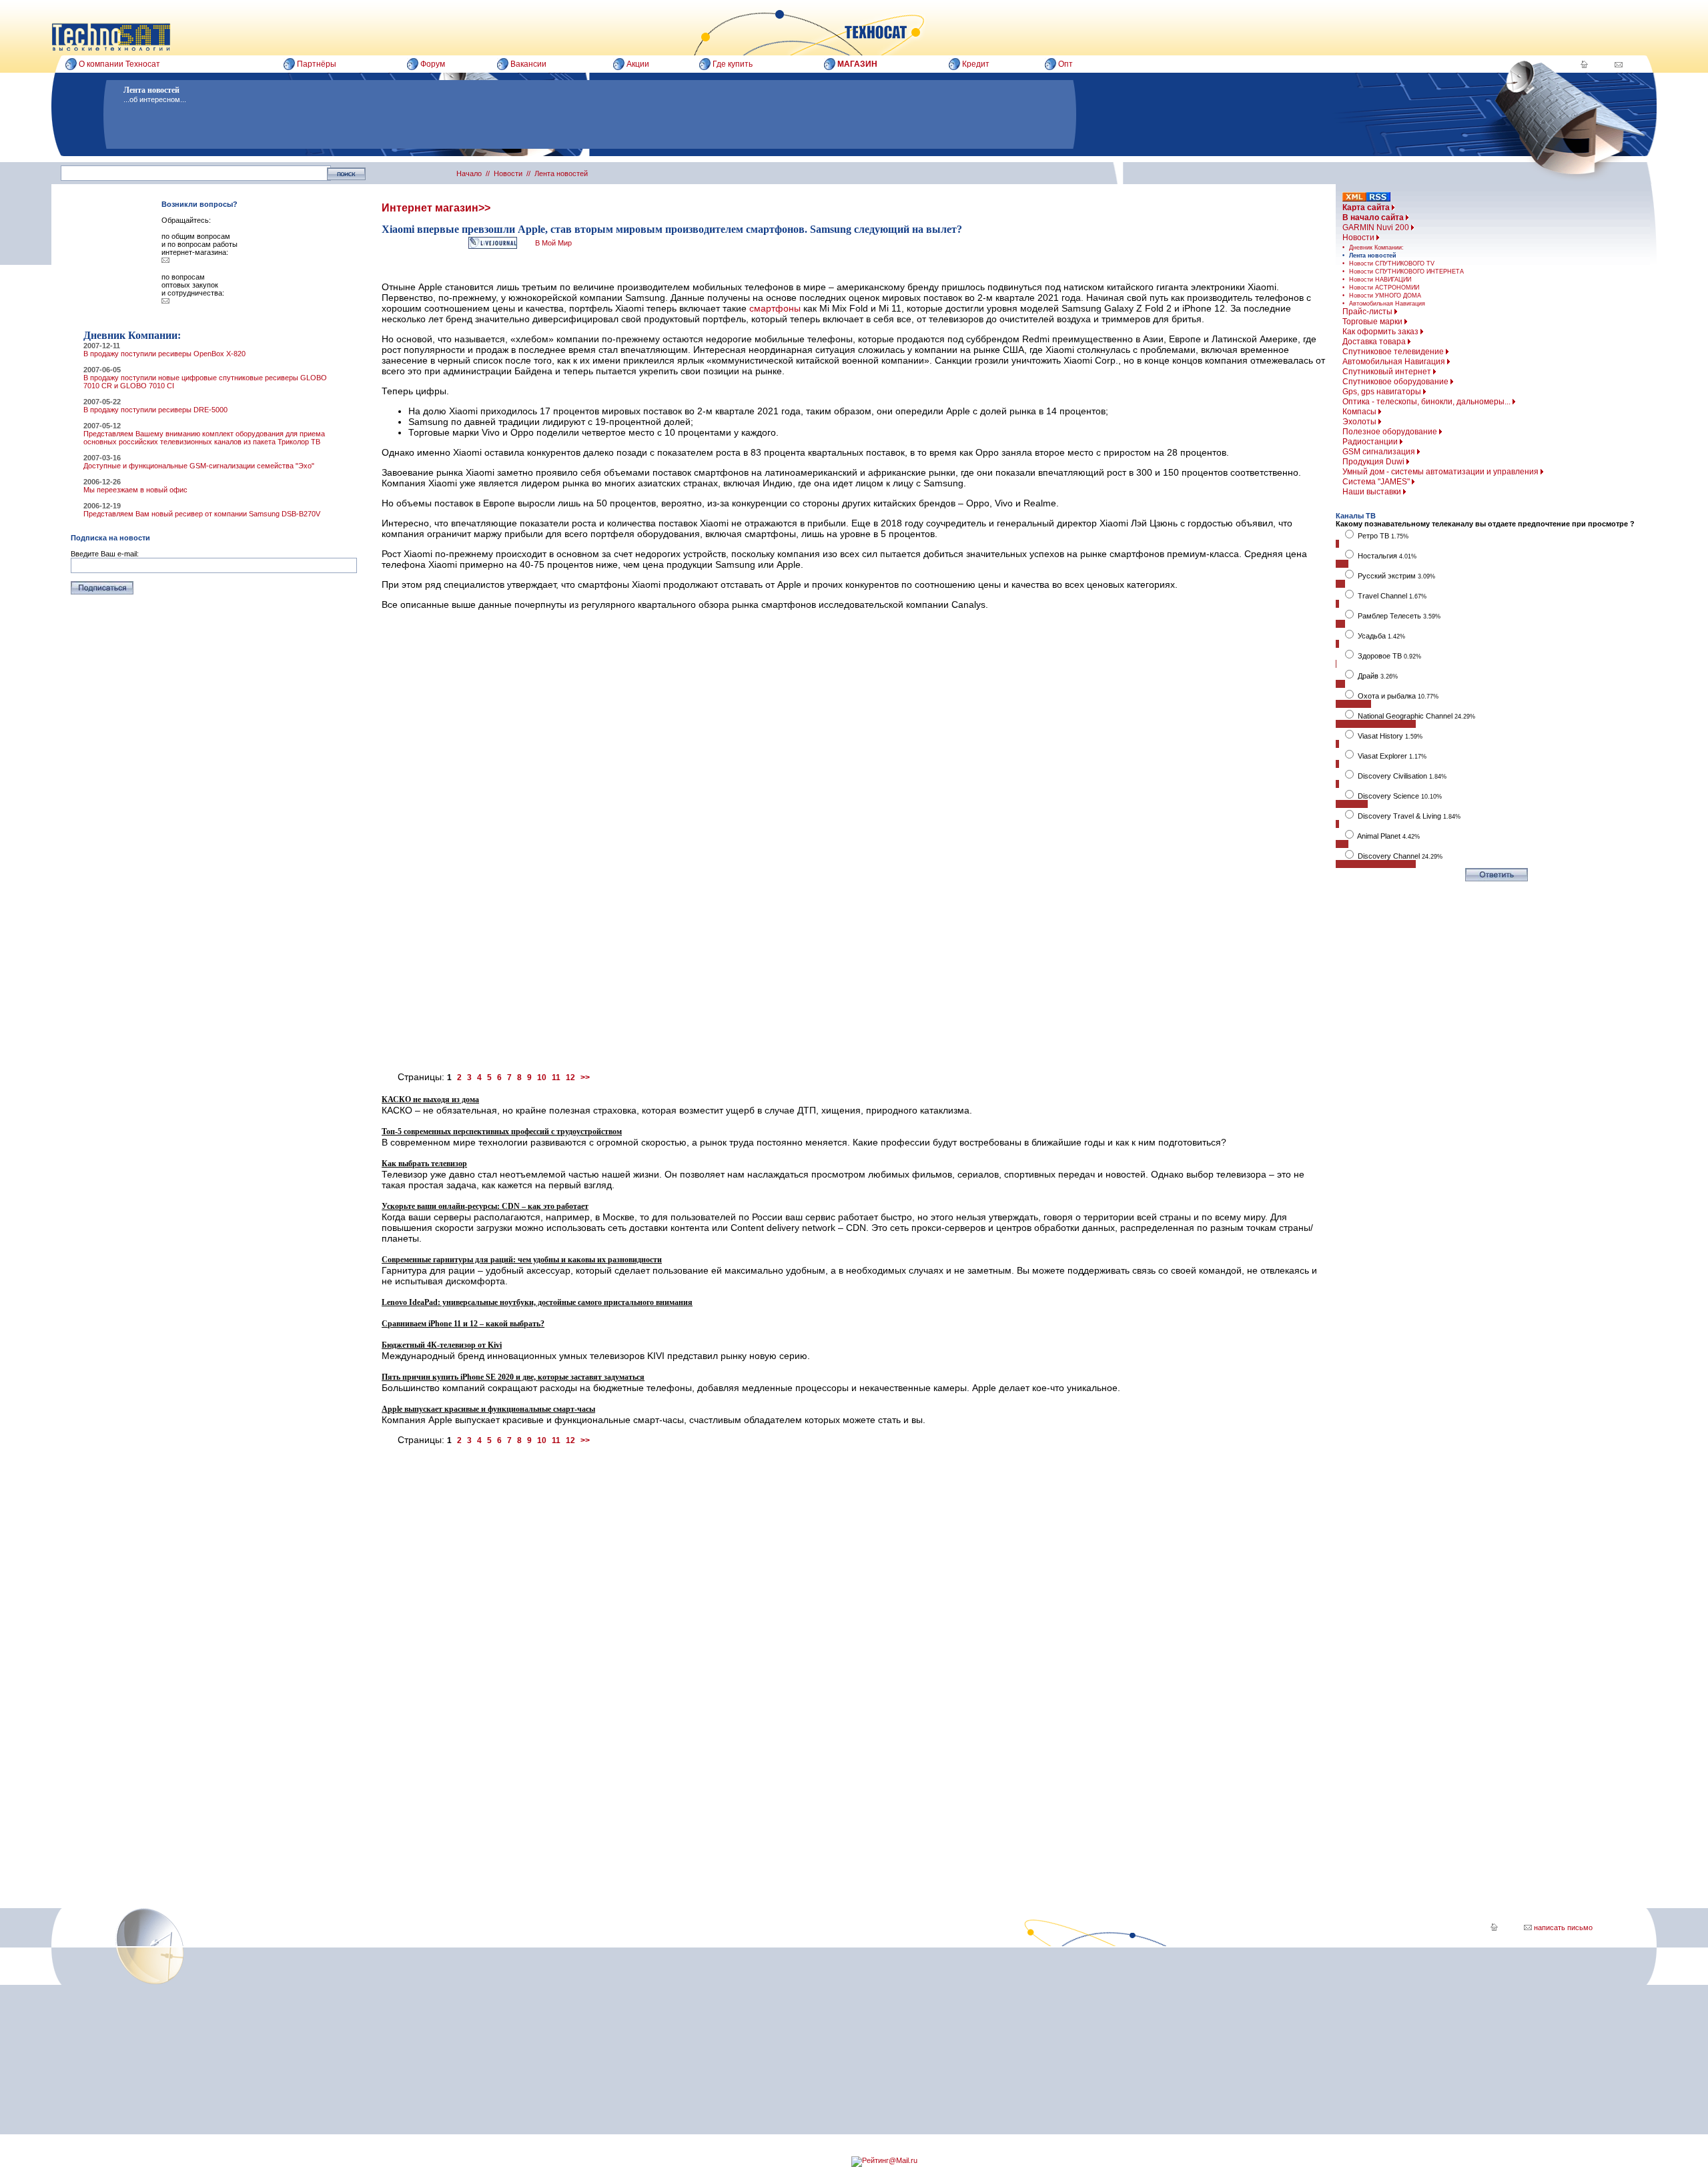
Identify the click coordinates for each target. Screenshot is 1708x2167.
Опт (1065, 64)
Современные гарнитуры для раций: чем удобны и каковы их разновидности (522, 1260)
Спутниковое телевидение (1394, 352)
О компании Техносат (119, 64)
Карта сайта (1367, 207)
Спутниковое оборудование (1396, 382)
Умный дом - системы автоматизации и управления (1441, 472)
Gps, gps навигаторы (1383, 392)
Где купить (733, 64)
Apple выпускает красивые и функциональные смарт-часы (488, 1409)
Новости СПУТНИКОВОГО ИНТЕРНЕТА (1406, 272)
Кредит (976, 64)
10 (542, 1077)
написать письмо (1562, 1927)
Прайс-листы (1368, 312)
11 (556, 1077)
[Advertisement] (782, 871)
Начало (469, 173)
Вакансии (528, 64)
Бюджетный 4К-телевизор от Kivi (442, 1345)
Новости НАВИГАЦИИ (1380, 280)
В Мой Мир (553, 243)
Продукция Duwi (1374, 462)
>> (585, 1077)
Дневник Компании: (1376, 248)
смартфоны (775, 308)
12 (570, 1077)
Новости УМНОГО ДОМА (1385, 296)
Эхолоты (1360, 422)
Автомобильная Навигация (1387, 304)
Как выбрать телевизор (424, 1164)
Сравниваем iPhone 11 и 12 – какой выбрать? (463, 1324)
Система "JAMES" (1377, 482)
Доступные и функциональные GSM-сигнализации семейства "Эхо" (199, 466)
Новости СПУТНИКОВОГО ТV (1392, 264)
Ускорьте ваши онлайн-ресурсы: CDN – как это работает (485, 1206)
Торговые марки (1373, 322)
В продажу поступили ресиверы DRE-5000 (155, 410)
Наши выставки (1373, 492)
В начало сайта (1374, 218)
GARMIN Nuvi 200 (1377, 228)
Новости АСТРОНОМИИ (1384, 288)
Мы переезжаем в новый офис (135, 490)
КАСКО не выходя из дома (430, 1100)
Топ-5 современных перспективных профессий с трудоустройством (502, 1132)
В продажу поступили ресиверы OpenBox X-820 (164, 354)
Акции (638, 64)
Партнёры (317, 64)
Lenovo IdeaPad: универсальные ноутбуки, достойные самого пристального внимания (537, 1302)
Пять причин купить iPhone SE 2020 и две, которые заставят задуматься (513, 1377)
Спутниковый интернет (1388, 372)
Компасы (1360, 412)
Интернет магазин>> (436, 208)
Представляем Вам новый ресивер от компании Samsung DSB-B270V (202, 514)
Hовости (1359, 238)
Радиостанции (1371, 442)
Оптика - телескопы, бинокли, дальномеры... (1427, 402)
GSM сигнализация (1380, 452)
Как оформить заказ (1381, 332)
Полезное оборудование (1391, 432)
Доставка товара (1375, 342)
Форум (433, 64)
